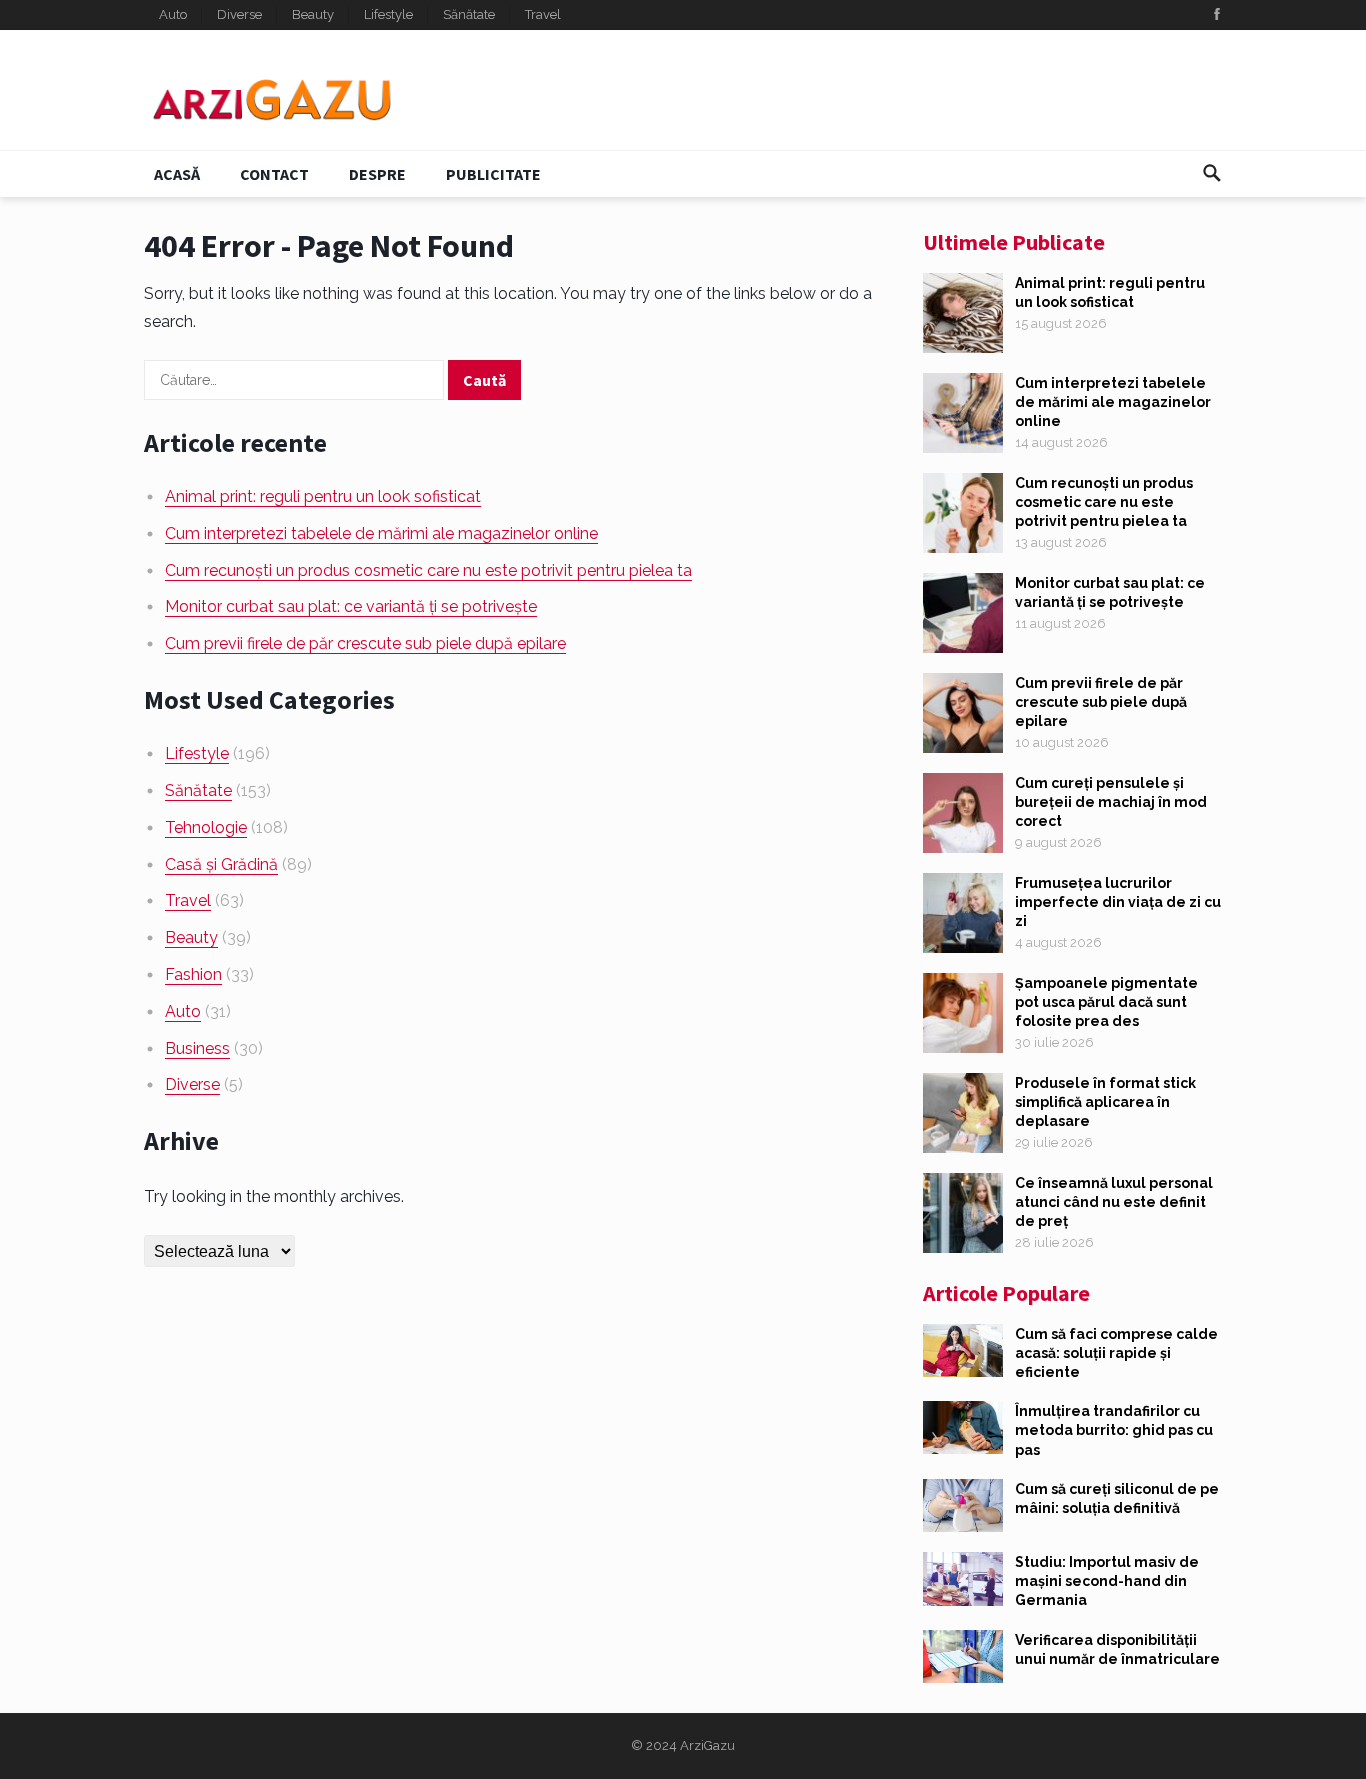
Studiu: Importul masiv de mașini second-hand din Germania (1107, 1581)
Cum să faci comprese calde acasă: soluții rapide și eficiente (1116, 1353)
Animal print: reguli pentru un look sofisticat (323, 496)
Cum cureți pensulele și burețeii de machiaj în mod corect (1111, 802)
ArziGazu (707, 1745)
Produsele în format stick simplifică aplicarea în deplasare (1105, 1102)
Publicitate (493, 174)
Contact (274, 174)
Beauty (313, 14)
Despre (377, 174)
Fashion (193, 974)
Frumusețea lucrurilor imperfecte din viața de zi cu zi (1118, 902)
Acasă (177, 174)
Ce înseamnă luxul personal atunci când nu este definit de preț (1114, 1202)
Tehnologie (206, 827)
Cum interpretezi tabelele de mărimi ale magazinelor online (381, 533)
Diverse (239, 14)
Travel (543, 14)
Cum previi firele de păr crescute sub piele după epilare (365, 643)
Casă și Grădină (221, 864)
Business (197, 1048)
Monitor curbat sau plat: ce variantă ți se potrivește (351, 606)
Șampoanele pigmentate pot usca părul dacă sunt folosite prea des (1106, 1002)
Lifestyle (388, 14)
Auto (173, 14)
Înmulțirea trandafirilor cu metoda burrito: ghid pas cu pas (1114, 1430)
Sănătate (469, 14)
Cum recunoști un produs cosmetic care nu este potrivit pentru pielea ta (428, 570)
